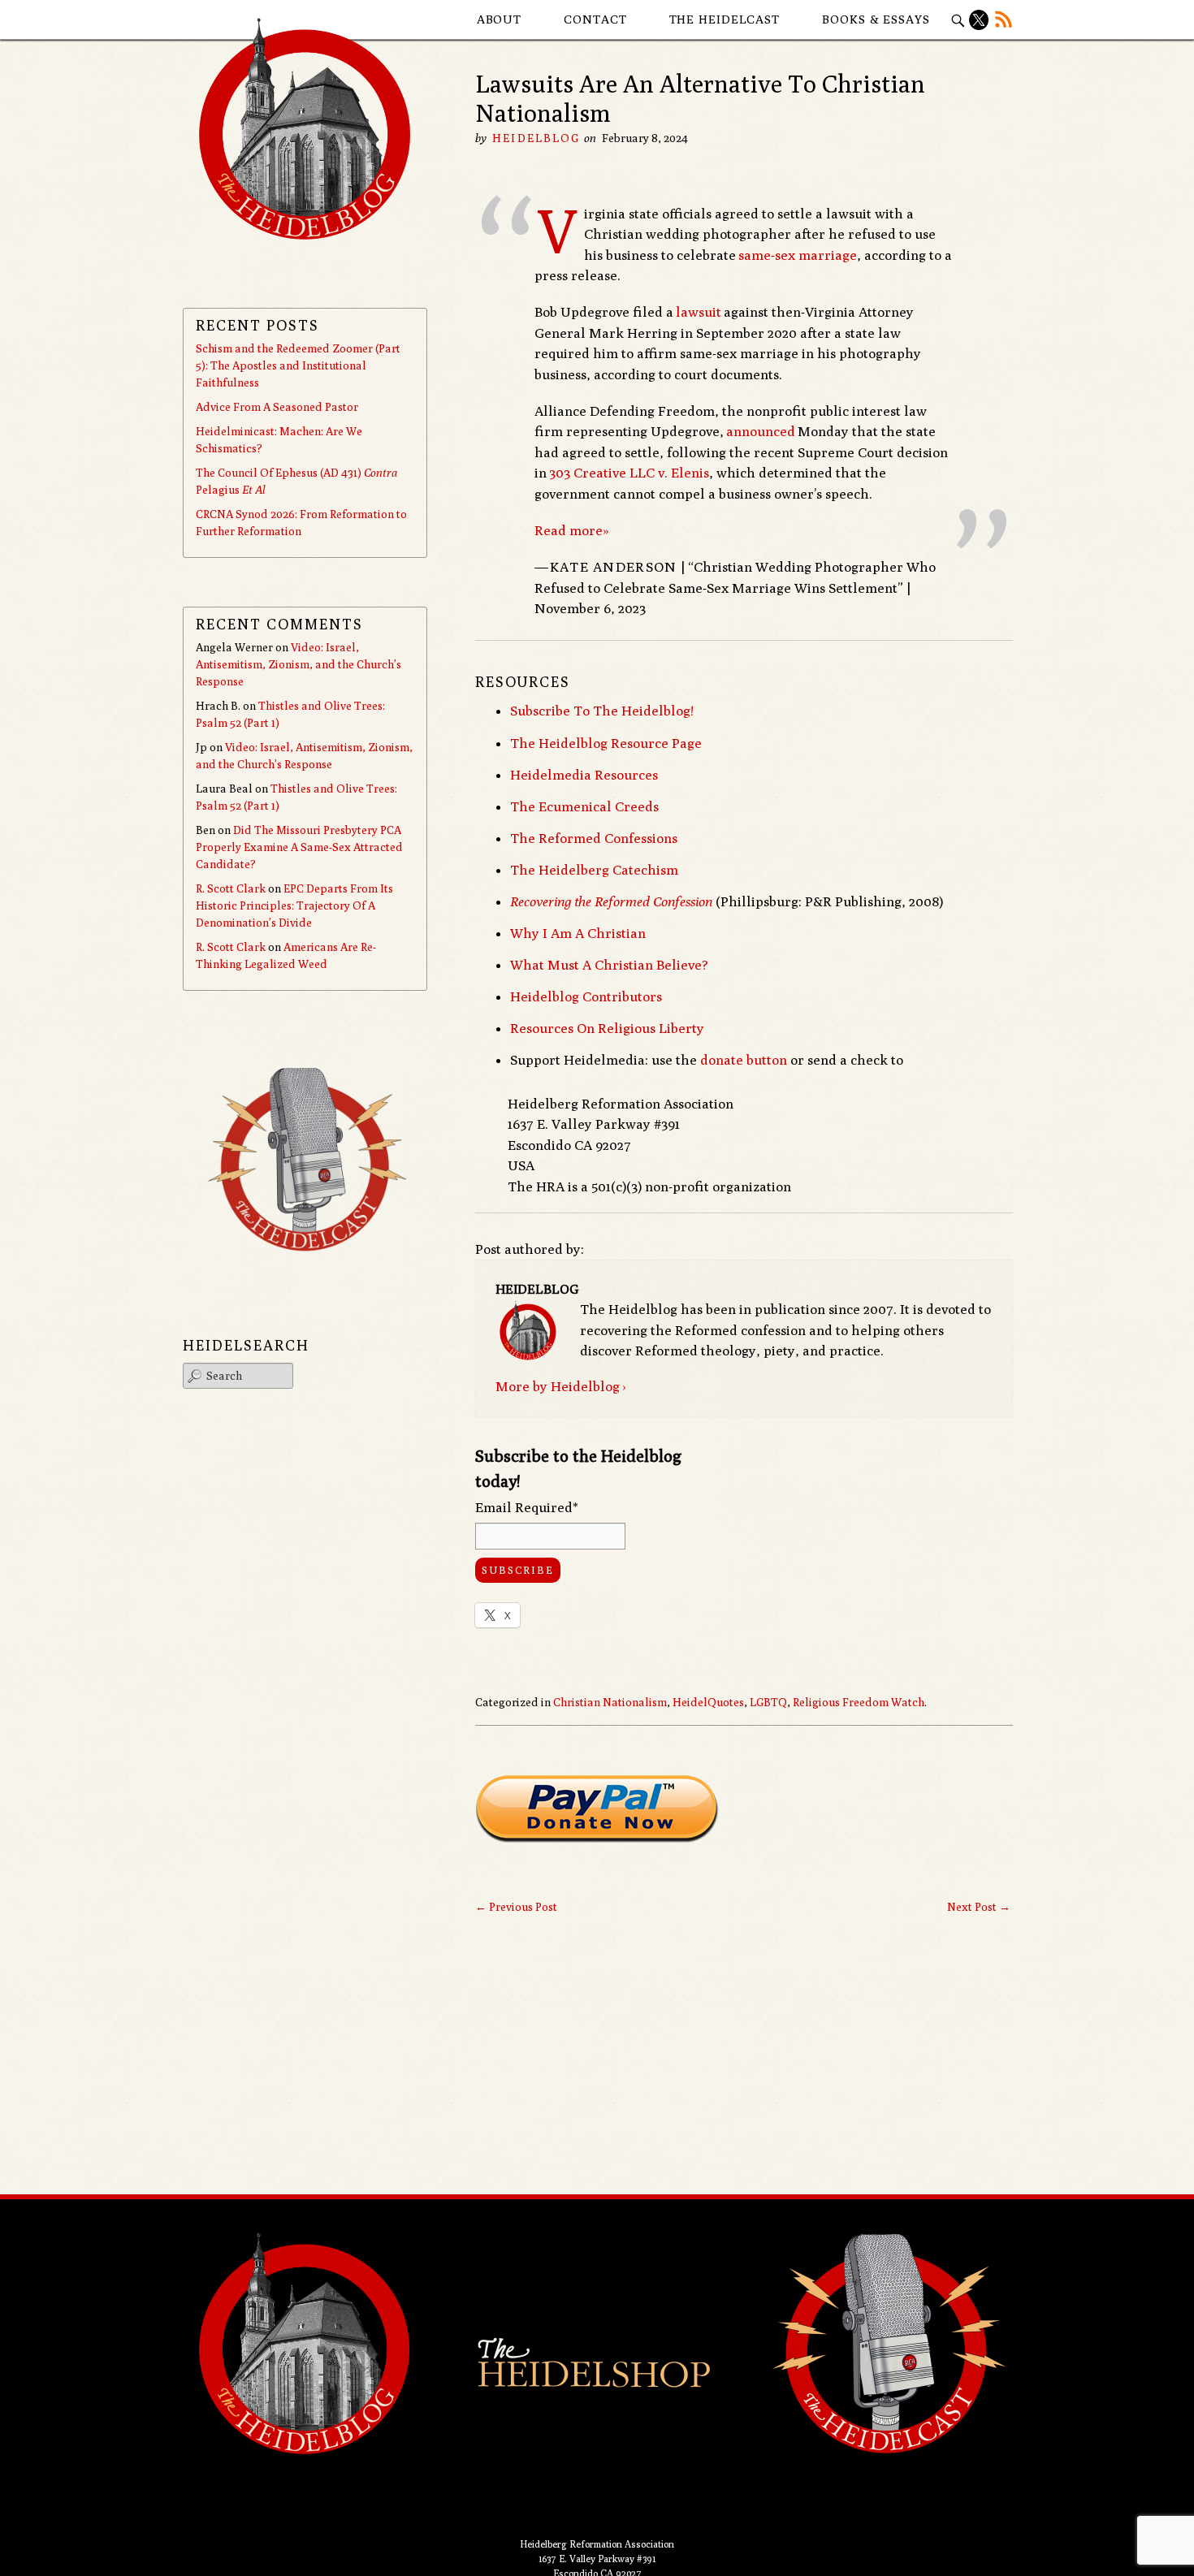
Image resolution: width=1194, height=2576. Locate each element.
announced (761, 431)
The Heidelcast (725, 19)
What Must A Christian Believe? (609, 965)
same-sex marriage (798, 255)
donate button (744, 1060)
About (500, 19)
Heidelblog (536, 138)
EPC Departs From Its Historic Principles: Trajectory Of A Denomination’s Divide (294, 905)
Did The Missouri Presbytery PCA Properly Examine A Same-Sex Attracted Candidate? (299, 847)
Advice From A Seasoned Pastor (277, 407)
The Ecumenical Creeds (584, 806)
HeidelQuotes (708, 1702)
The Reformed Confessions (594, 838)
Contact (595, 19)
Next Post (979, 1907)
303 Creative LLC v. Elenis (629, 473)
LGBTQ (768, 1702)
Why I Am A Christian (578, 933)
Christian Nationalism (610, 1702)
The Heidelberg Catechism (594, 870)
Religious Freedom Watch (859, 1702)
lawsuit (699, 312)
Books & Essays (876, 19)
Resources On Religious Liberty (607, 1028)
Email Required (527, 1507)
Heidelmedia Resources (584, 775)
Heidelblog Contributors (586, 996)
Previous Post (516, 1907)
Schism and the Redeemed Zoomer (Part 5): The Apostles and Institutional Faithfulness (298, 365)
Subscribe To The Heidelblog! (602, 711)
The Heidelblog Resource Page (606, 743)
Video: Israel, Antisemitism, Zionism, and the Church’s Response (298, 664)
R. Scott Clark (231, 888)
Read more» (572, 530)
